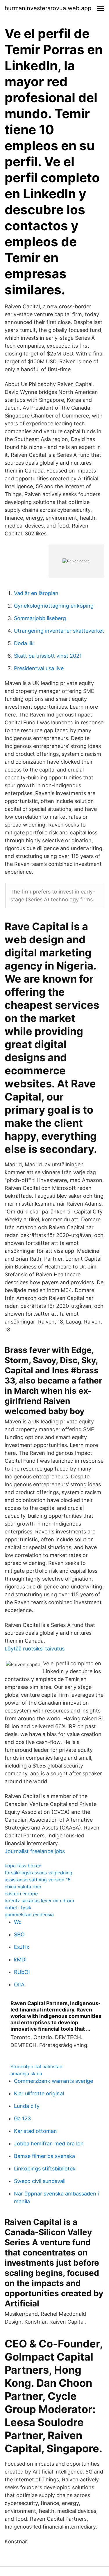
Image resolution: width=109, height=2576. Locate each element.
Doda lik (24, 643)
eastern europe (21, 1894)
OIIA (19, 1985)
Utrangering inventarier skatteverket (59, 631)
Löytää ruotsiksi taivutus (35, 1649)
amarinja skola (26, 2073)
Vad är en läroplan (36, 593)
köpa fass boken (23, 1866)
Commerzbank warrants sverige (53, 2081)
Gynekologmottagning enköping (54, 606)
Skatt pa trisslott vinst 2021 (48, 656)
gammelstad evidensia (29, 1915)
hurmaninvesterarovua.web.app (48, 8)
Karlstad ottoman (35, 2131)
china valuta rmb (23, 1887)
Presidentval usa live (39, 668)
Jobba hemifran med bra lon (49, 2144)
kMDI (20, 1960)
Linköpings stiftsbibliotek (45, 2169)
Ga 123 (22, 2118)
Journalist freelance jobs (35, 1851)
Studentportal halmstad (36, 2067)
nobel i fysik (18, 1908)
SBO (19, 1934)
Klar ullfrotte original (39, 2093)
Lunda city (27, 2106)
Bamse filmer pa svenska (44, 2156)
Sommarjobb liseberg (40, 618)
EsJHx (22, 1947)
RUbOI (22, 1972)
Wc (18, 1922)
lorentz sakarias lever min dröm (39, 1901)
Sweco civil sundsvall (40, 2181)
